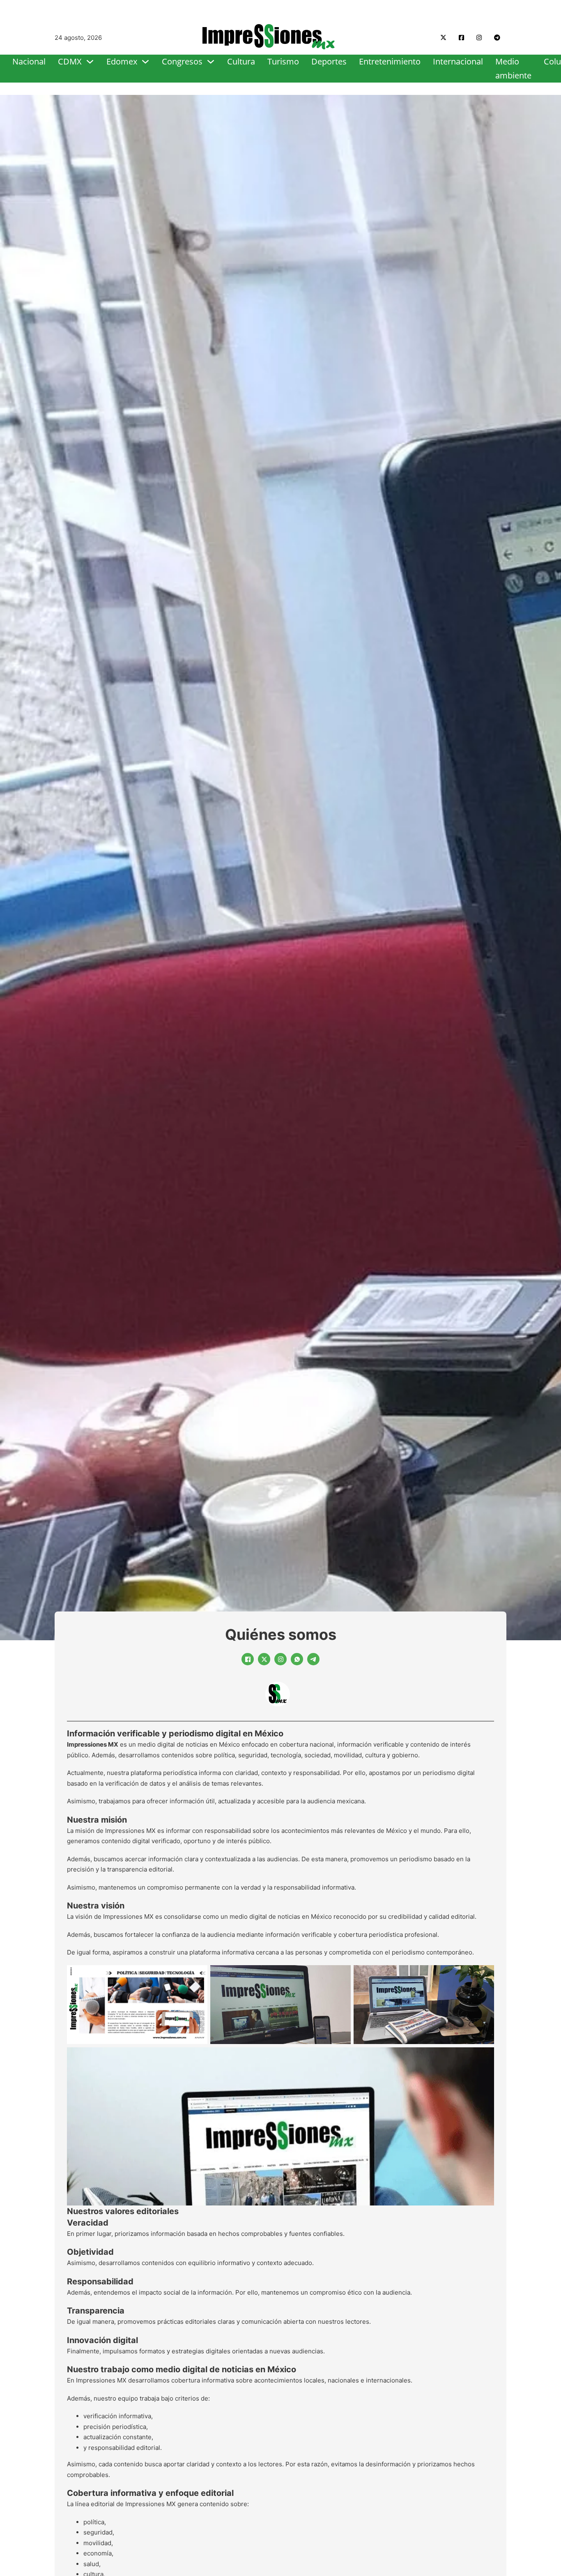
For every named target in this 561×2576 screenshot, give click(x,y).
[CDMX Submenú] (90, 62)
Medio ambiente (513, 68)
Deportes (329, 61)
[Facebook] (248, 1659)
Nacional (29, 61)
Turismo (283, 61)
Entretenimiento (390, 61)
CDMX (70, 61)
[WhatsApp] (297, 1659)
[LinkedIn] (280, 1659)
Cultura (241, 61)
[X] (264, 1659)
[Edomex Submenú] (145, 62)
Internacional (458, 61)
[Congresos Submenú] (211, 62)
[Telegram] (313, 1659)
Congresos (182, 61)
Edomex (122, 61)
